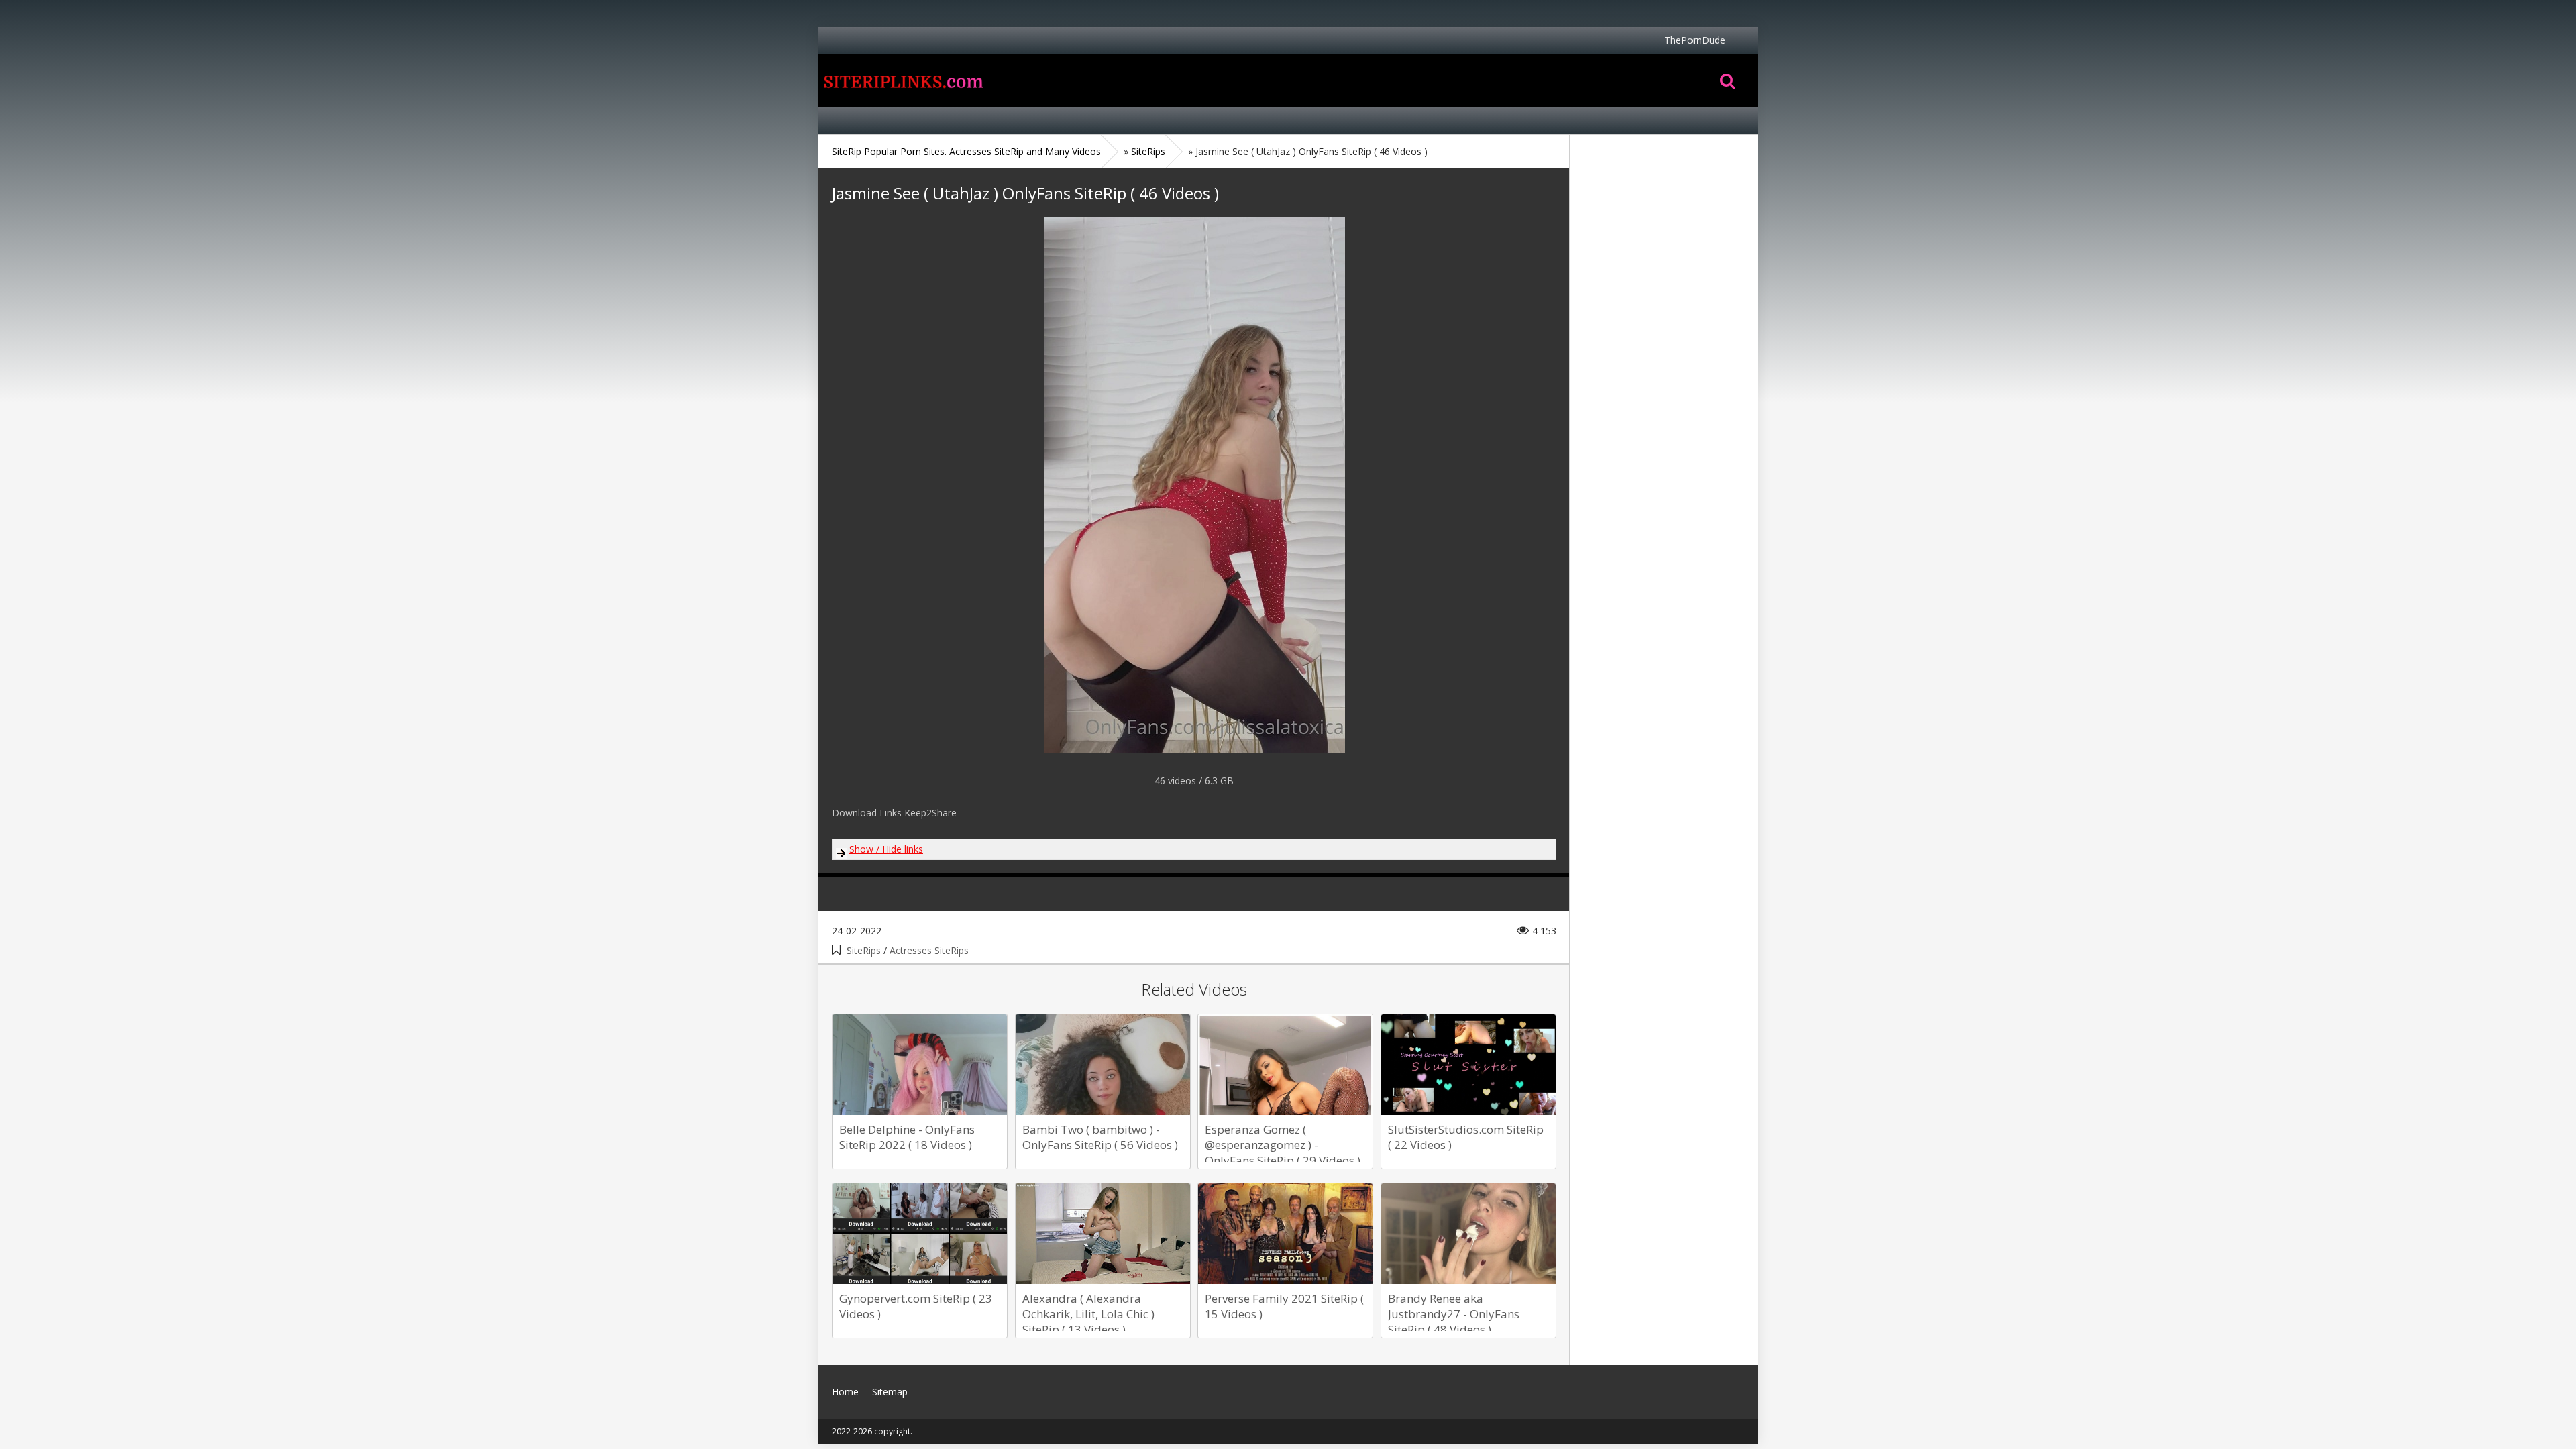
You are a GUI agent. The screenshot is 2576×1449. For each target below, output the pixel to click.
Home (902, 80)
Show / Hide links (886, 849)
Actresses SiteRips (929, 950)
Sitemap (890, 1392)
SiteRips (864, 950)
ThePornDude (1695, 40)
